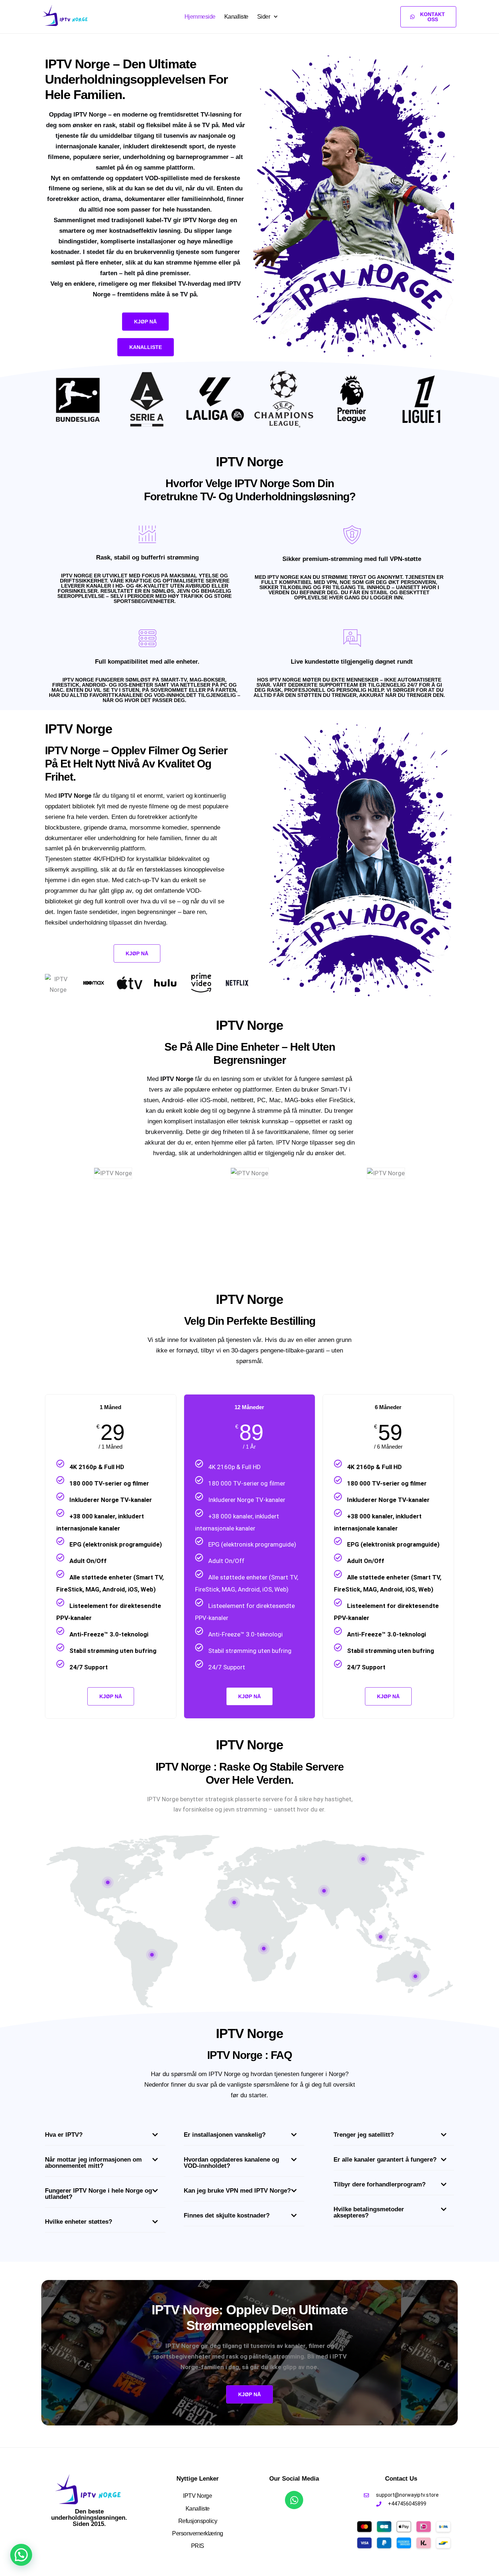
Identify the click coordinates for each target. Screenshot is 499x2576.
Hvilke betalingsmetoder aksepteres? (369, 2212)
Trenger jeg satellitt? (364, 2135)
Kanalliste (236, 17)
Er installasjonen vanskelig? (225, 2135)
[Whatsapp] (294, 2500)
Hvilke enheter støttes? (79, 2222)
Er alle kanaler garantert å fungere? (385, 2160)
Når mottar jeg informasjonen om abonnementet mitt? (93, 2163)
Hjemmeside (200, 17)
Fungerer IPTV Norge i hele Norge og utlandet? (98, 2194)
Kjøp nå (249, 1696)
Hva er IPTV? (64, 2135)
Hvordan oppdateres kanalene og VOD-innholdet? (231, 2163)
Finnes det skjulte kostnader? (227, 2215)
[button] (105, 2137)
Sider (264, 17)
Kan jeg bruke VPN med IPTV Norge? (237, 2191)
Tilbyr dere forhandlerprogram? (380, 2184)
